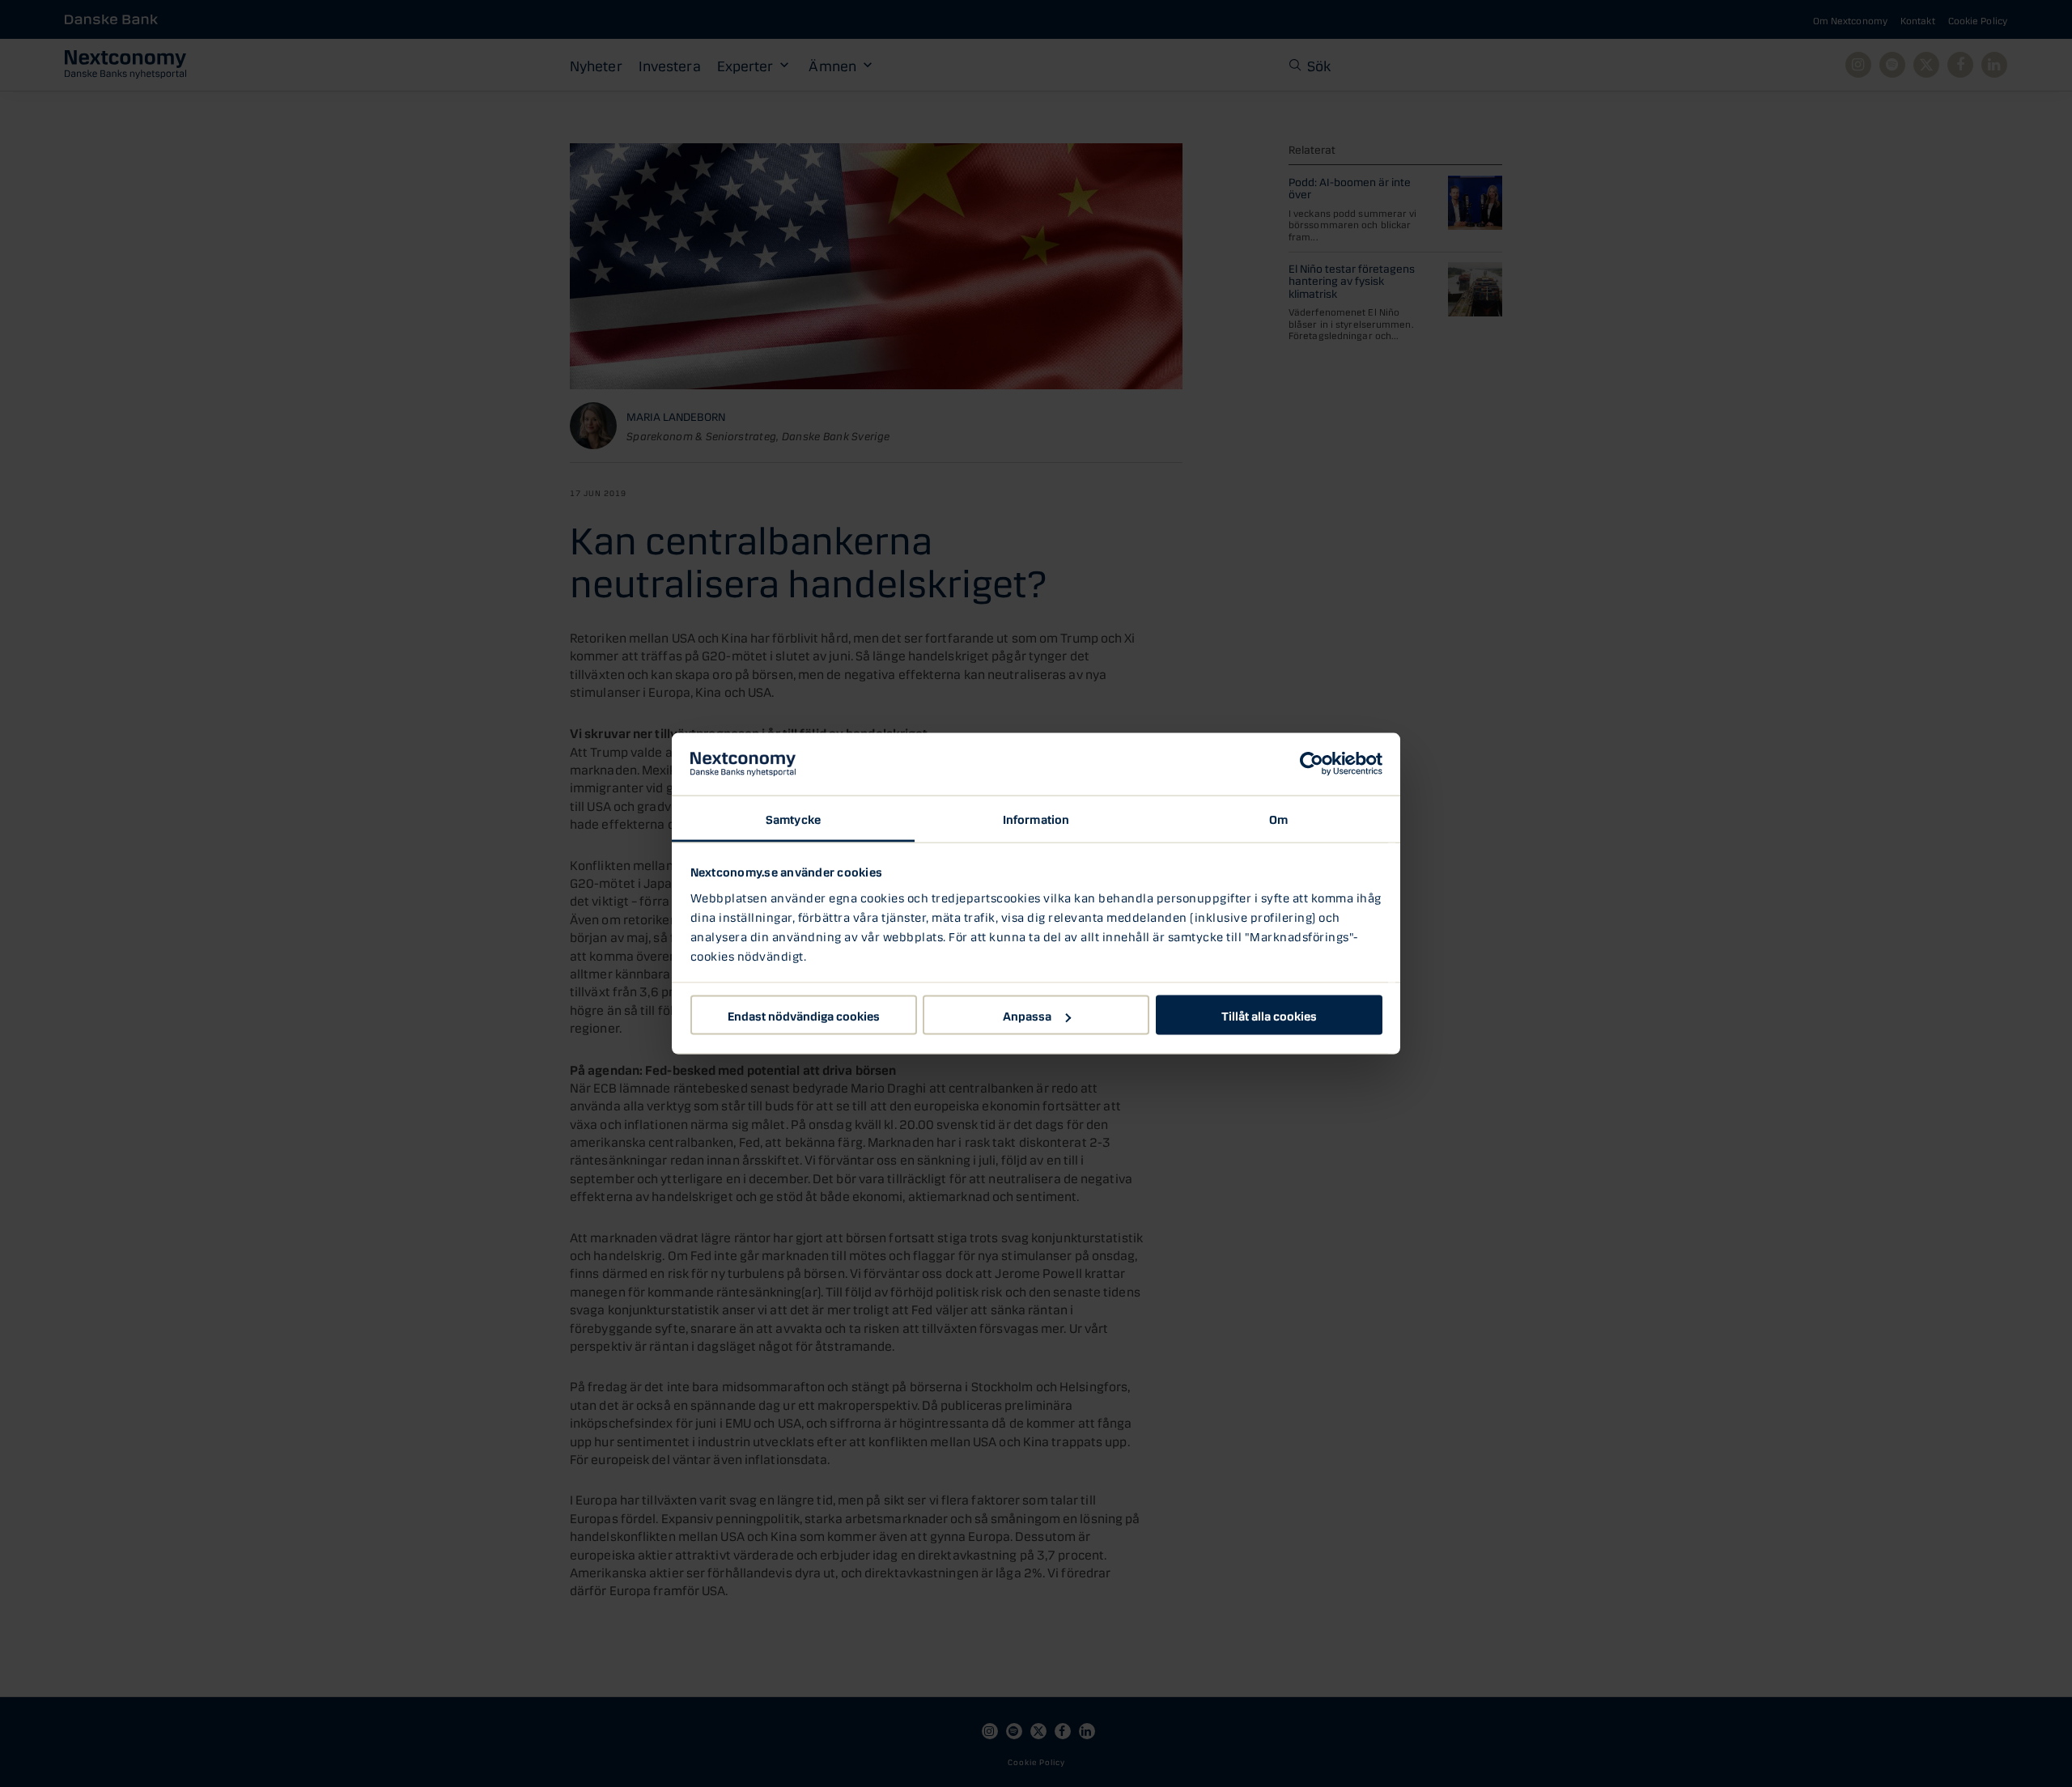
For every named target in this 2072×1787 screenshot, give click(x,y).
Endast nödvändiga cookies (804, 1015)
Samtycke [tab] (793, 817)
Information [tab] (1036, 817)
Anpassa (1027, 1015)
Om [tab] (1278, 817)
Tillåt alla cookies (1269, 1015)
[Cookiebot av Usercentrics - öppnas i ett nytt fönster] (1312, 764)
